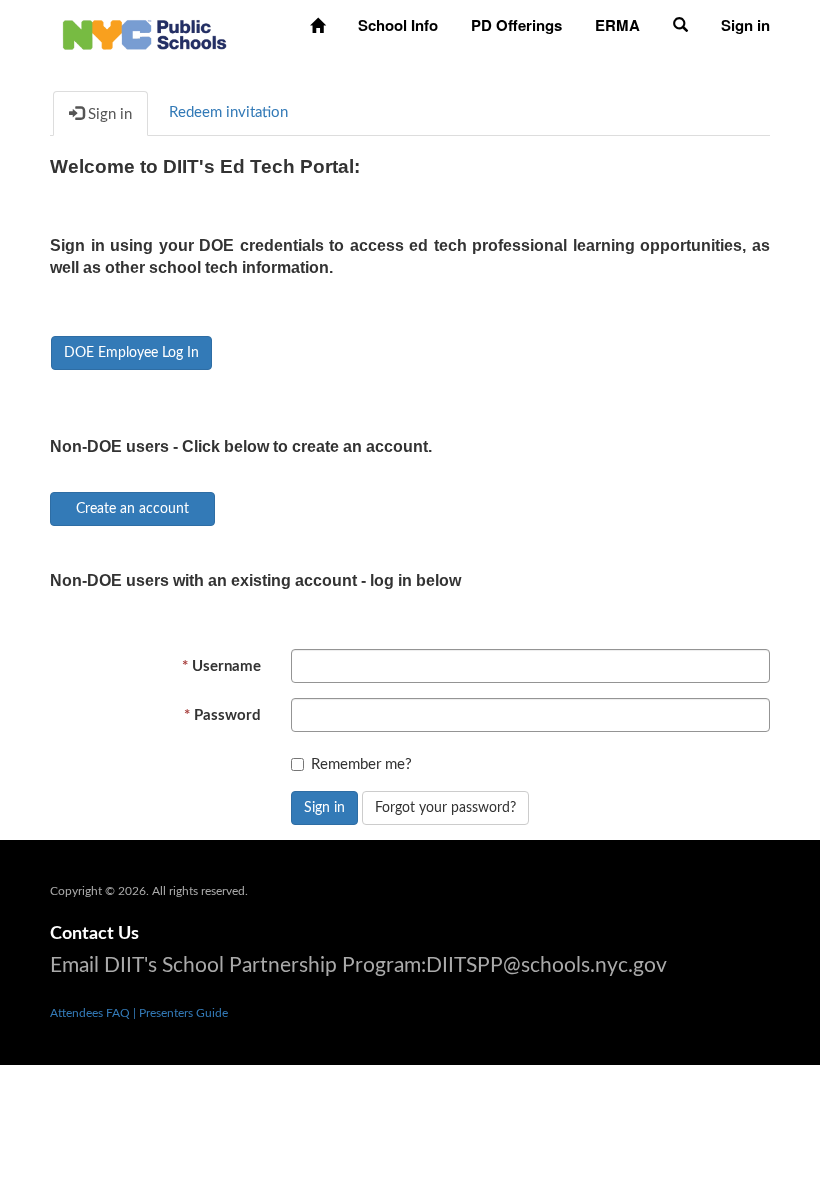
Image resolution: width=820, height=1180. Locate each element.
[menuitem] (317, 25)
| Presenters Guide (180, 1013)
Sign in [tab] (108, 114)
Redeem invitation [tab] (228, 112)
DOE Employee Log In (131, 353)
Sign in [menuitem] (745, 25)
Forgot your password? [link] (445, 808)
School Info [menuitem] (398, 25)
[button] (680, 25)
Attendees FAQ (91, 1013)
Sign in (324, 808)
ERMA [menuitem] (617, 25)
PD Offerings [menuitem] (516, 25)
